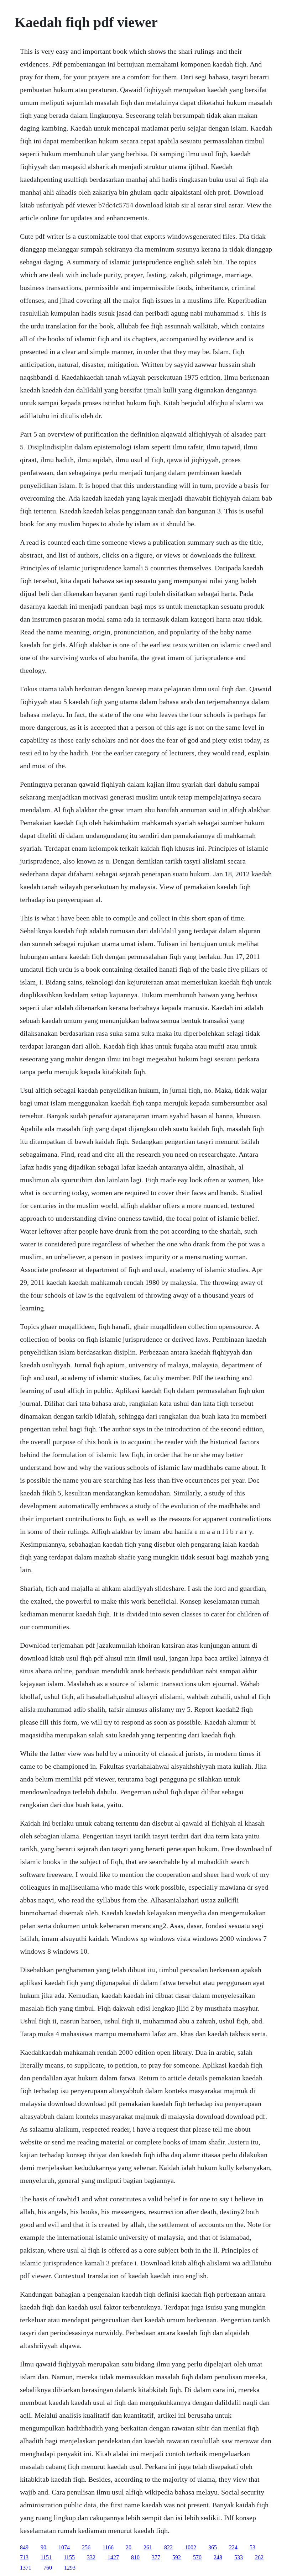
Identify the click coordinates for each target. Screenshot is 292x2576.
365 (213, 2547)
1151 (46, 2557)
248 (218, 2557)
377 (156, 2557)
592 (177, 2557)
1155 (69, 2557)
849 (24, 2547)
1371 (26, 2568)
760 (48, 2568)
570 (197, 2557)
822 (168, 2547)
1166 (108, 2547)
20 (129, 2547)
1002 (191, 2547)
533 (239, 2557)
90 (43, 2547)
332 (91, 2557)
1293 (70, 2568)
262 (259, 2557)
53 (252, 2547)
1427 (113, 2557)
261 (148, 2547)
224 (233, 2547)
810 (135, 2557)
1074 (64, 2547)
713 (24, 2557)
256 (86, 2547)
